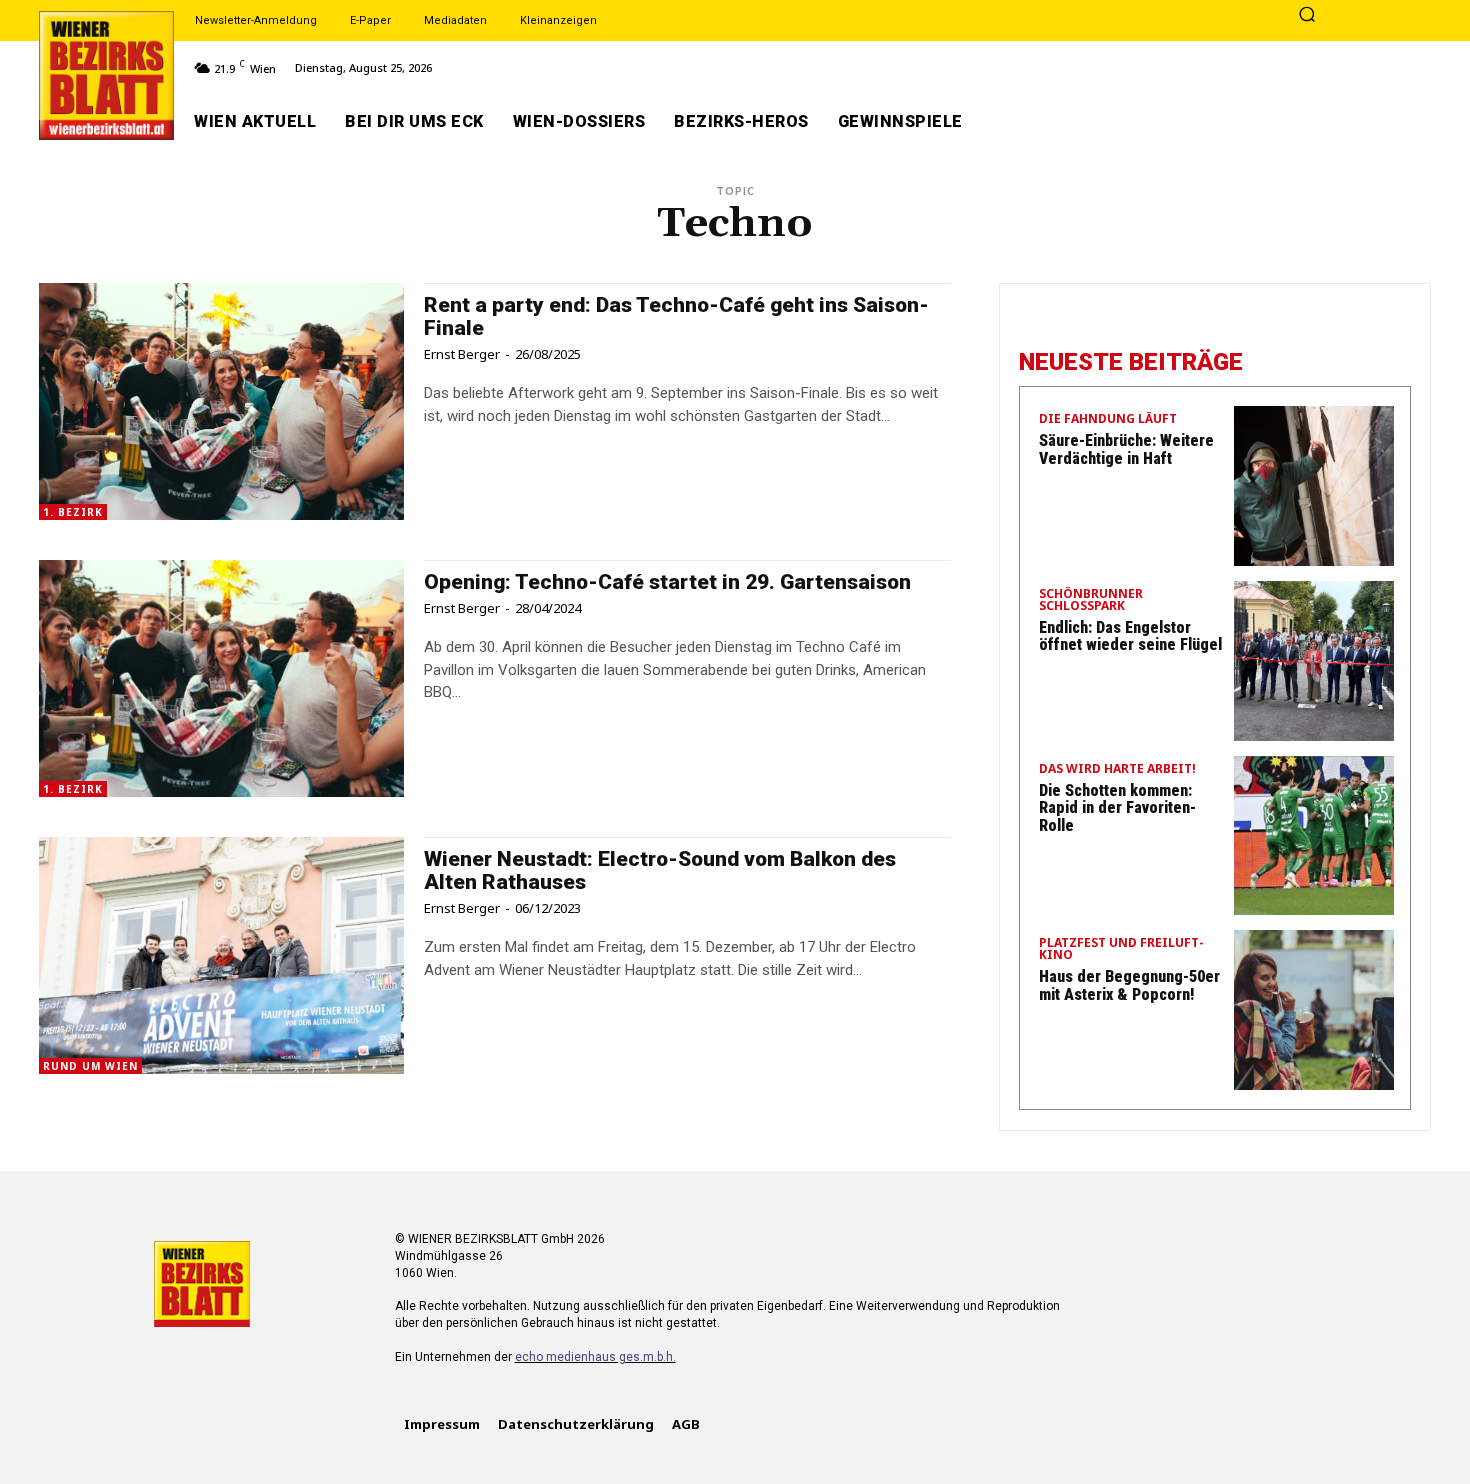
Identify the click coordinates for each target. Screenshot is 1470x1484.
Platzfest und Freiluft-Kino (1121, 950)
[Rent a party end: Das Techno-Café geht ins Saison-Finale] (221, 401)
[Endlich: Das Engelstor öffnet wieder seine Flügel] (1314, 661)
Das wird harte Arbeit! (1117, 770)
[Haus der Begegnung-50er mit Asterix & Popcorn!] (1314, 1010)
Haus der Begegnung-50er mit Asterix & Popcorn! (1129, 985)
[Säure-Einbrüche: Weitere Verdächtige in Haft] (1314, 486)
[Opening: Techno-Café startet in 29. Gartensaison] (221, 678)
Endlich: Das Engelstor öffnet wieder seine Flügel (1130, 636)
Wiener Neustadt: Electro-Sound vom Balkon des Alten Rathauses (660, 870)
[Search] (1307, 16)
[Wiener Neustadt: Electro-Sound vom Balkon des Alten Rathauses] (221, 955)
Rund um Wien (90, 1066)
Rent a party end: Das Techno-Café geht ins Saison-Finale (676, 316)
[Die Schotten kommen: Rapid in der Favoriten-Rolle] (1314, 836)
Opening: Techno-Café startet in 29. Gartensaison (667, 582)
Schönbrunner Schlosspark (1091, 601)
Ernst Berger (462, 354)
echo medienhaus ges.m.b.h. (595, 1357)
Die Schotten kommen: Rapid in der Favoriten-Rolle (1117, 808)
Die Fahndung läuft (1108, 420)
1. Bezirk (73, 512)
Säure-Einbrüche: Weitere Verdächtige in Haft (1126, 449)
